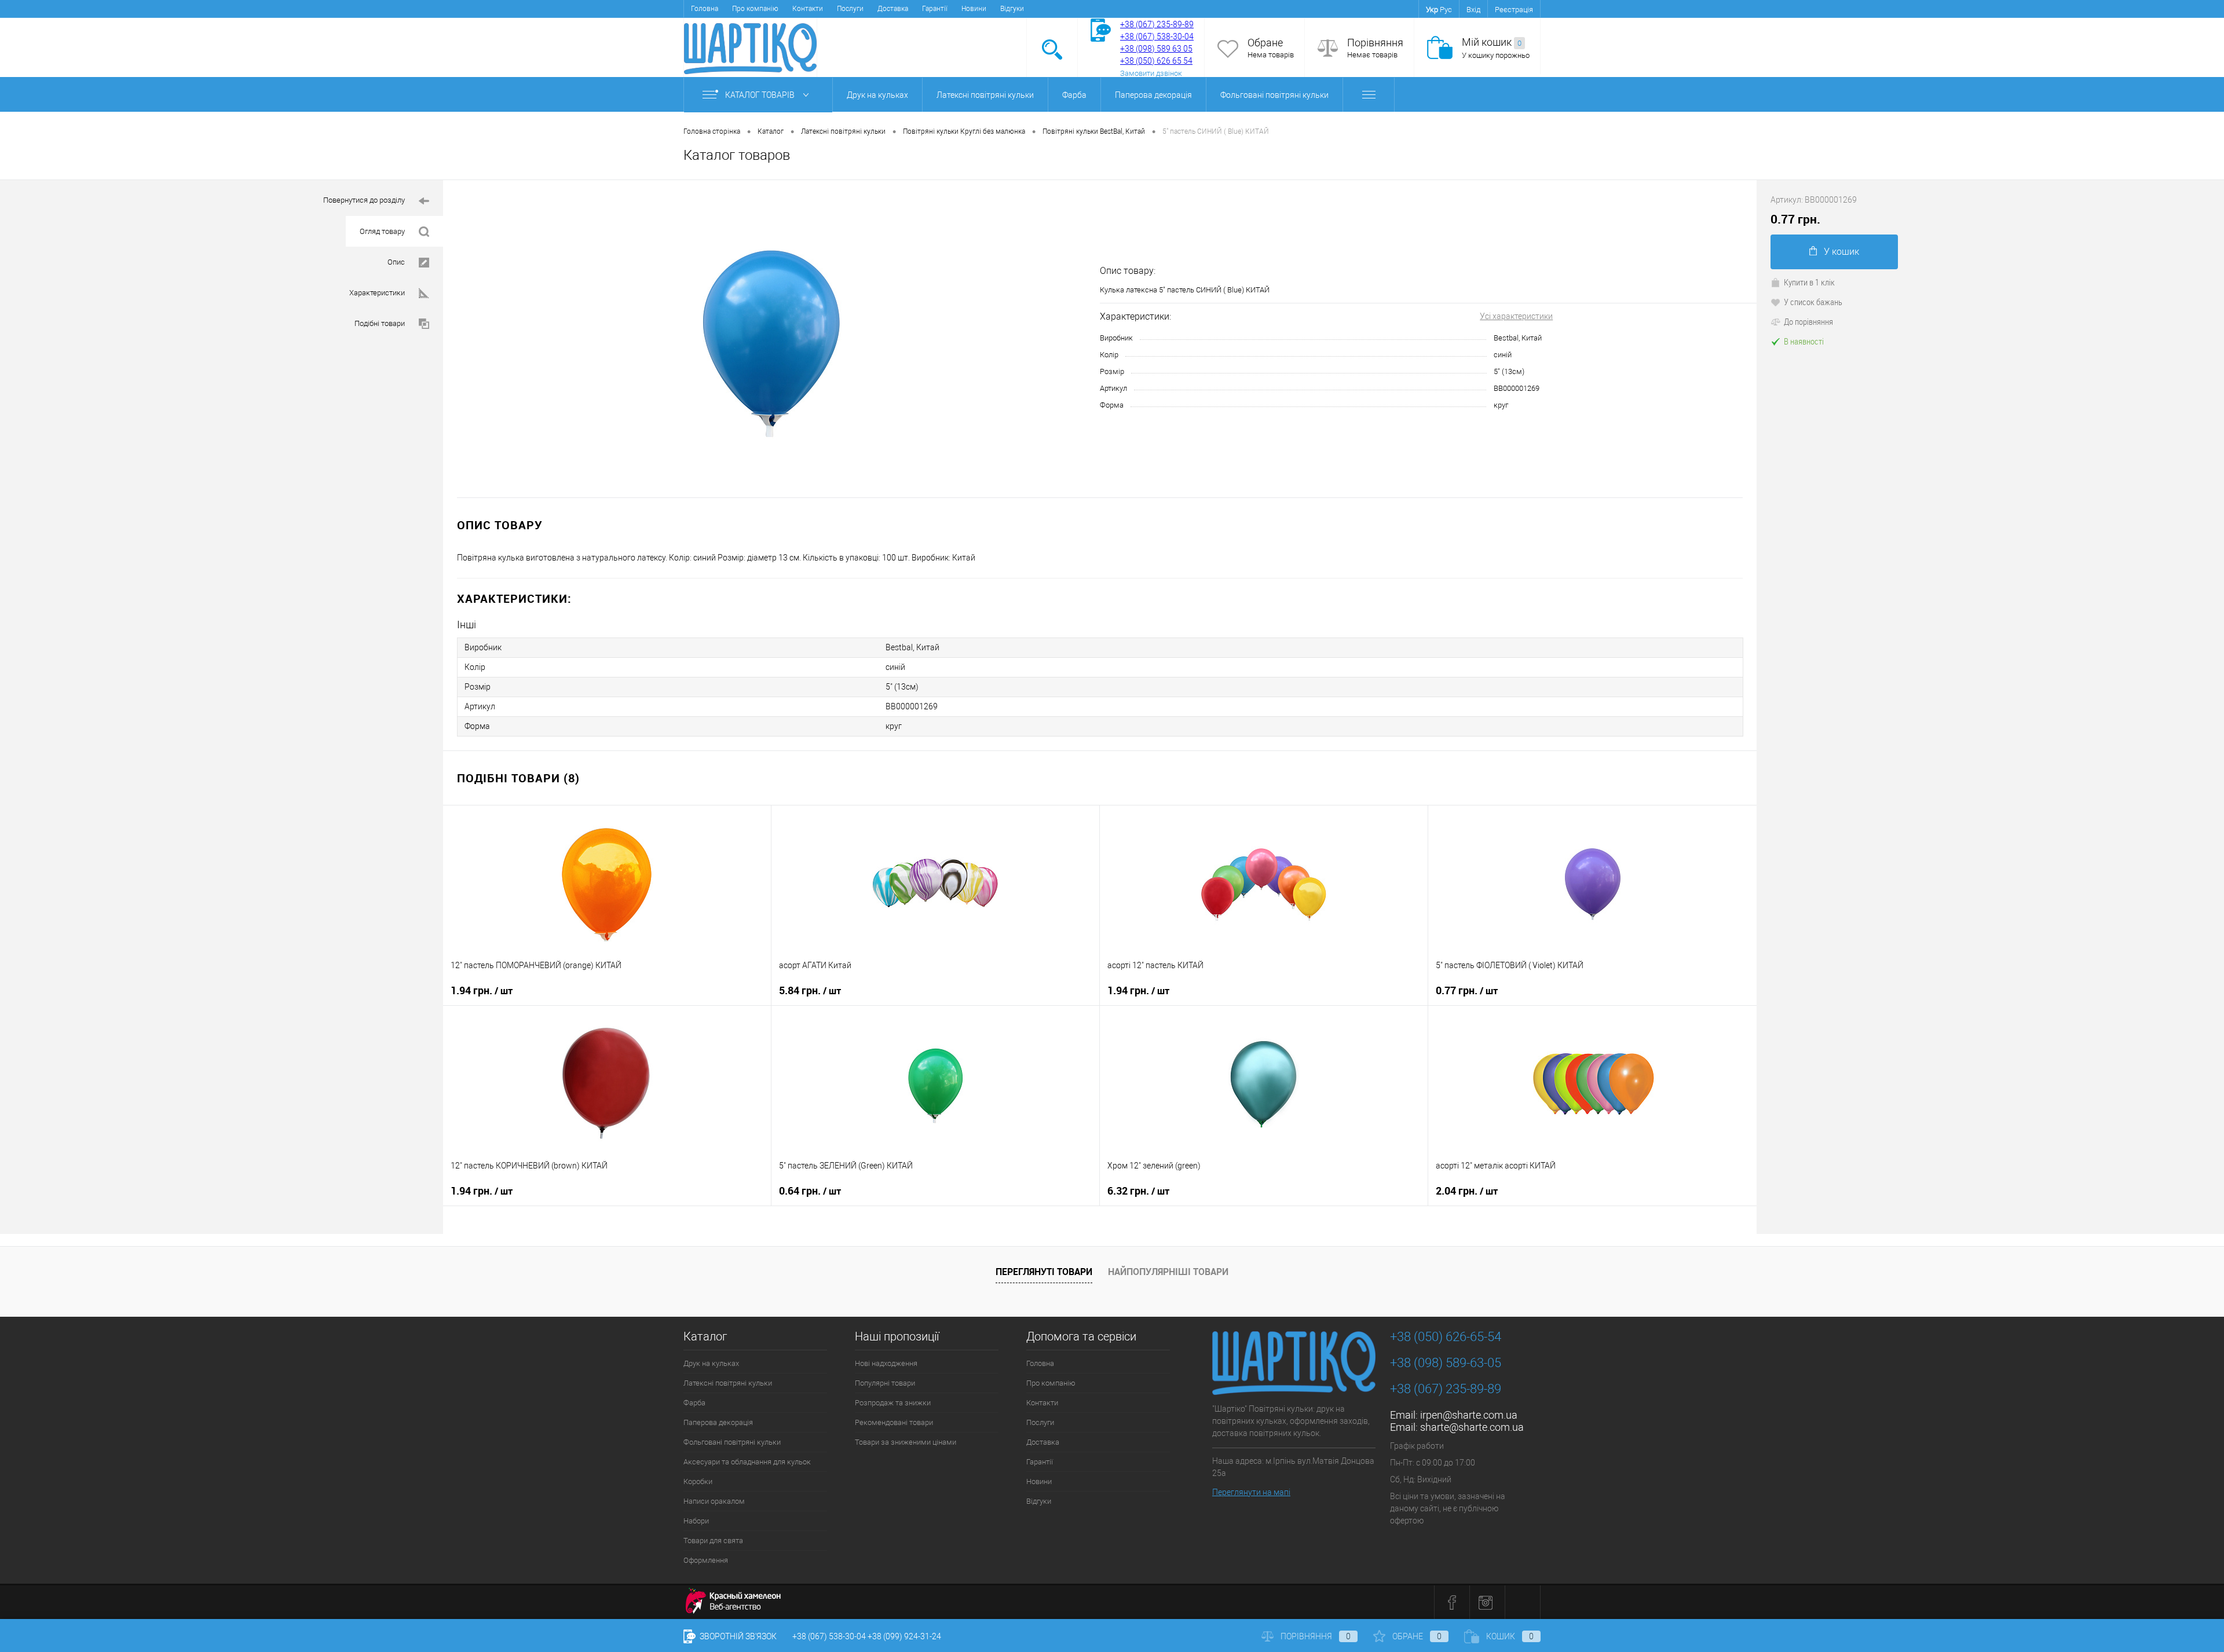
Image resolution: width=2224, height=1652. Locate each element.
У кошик (1841, 252)
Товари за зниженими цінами (906, 1442)
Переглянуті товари (1044, 1272)
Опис (396, 262)
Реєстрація (1514, 10)
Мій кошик (1492, 42)
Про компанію (755, 9)
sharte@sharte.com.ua (1472, 1427)
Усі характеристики (1516, 316)
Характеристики (377, 293)
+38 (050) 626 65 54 (1156, 61)
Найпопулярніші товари (1168, 1272)
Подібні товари (380, 323)
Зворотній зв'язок (737, 1636)
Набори (696, 1521)
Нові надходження (886, 1363)
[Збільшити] (771, 339)
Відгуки (1012, 9)
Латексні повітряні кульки (985, 95)
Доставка (893, 9)
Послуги (850, 9)
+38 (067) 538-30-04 (829, 1636)
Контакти (808, 9)
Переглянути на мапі (1251, 1492)
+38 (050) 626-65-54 (1446, 1337)
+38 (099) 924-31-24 (904, 1636)
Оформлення (706, 1560)
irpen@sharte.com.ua (1469, 1415)
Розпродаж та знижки (893, 1403)
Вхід (1473, 10)
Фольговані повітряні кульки (1274, 95)
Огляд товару (382, 231)
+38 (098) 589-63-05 (1446, 1363)
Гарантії (935, 9)
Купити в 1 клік (1809, 282)
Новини (974, 9)
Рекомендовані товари (894, 1422)
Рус (1446, 10)
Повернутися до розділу (364, 200)
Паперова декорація (1153, 95)
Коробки (698, 1481)
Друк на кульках (877, 95)
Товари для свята (713, 1541)
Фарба (1074, 95)
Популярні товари (885, 1383)
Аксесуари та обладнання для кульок (747, 1462)
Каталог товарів (761, 95)
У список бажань (1813, 302)
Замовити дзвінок (1151, 73)
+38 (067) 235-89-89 (1157, 24)
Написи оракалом (714, 1501)
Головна (705, 9)
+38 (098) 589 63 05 (1156, 49)
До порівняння (1808, 321)
